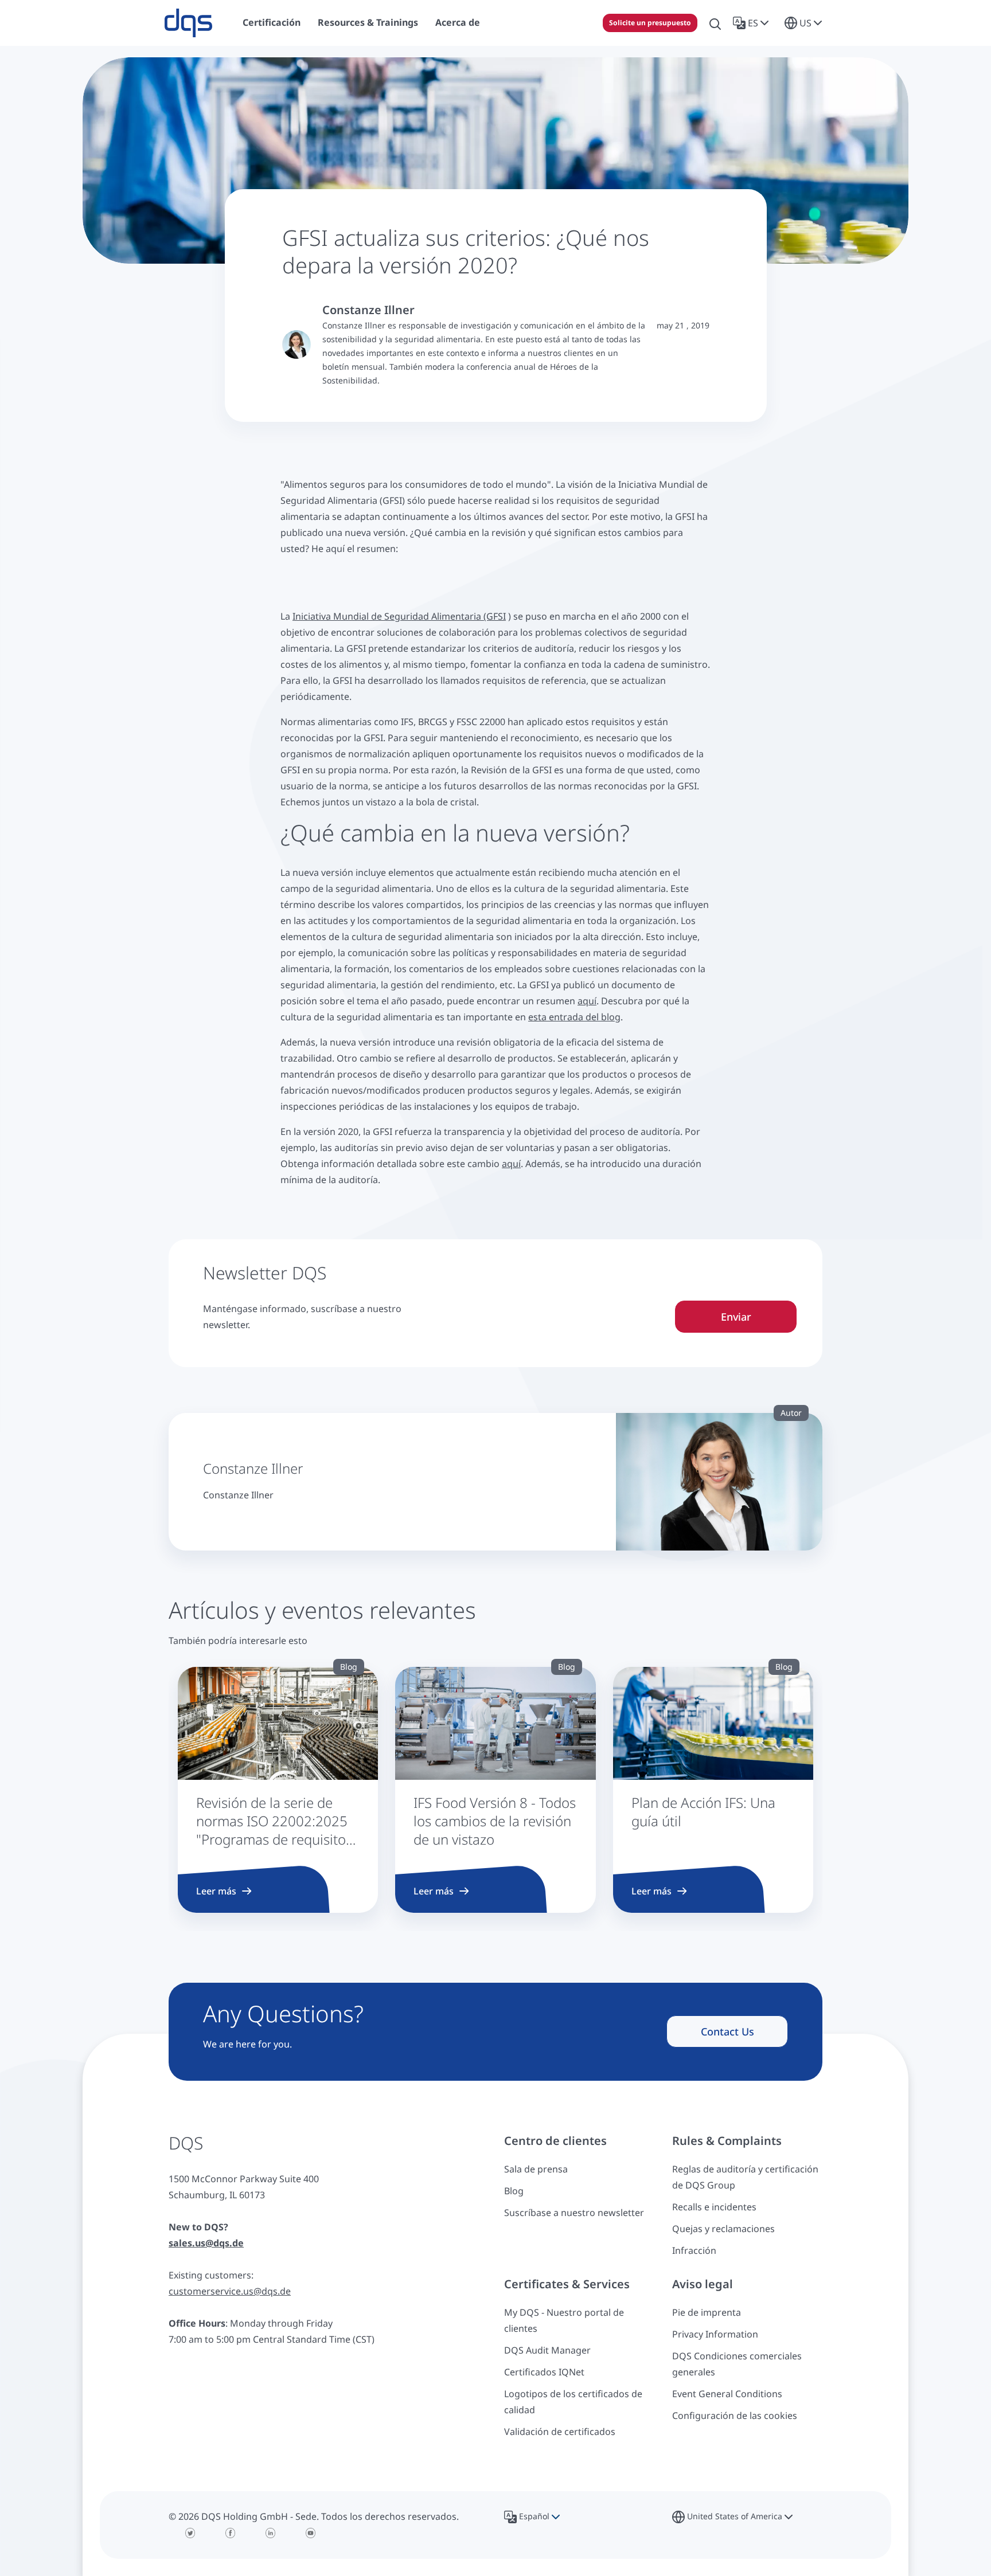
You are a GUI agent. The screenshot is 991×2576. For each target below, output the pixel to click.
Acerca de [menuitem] (458, 22)
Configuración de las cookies (735, 2416)
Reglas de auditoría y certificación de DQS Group (745, 2177)
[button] (753, 23)
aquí (587, 1001)
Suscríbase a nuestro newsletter (574, 2213)
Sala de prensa (536, 2169)
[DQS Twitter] (190, 2533)
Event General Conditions (727, 2394)
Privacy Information (715, 2334)
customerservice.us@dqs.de (230, 2291)
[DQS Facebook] (231, 2533)
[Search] (715, 23)
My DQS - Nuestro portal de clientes (564, 2320)
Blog (514, 2191)
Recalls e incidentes (714, 2207)
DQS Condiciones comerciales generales (737, 2364)
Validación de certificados (560, 2432)
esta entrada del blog (574, 1017)
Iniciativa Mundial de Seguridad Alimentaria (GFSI (399, 616)
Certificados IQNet (544, 2372)
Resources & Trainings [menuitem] (368, 22)
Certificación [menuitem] (272, 22)
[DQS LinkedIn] (271, 2533)
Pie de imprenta (707, 2312)
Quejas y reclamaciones (723, 2229)
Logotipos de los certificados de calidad (573, 2402)
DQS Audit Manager (547, 2350)
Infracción (694, 2250)
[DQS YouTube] (311, 2533)
